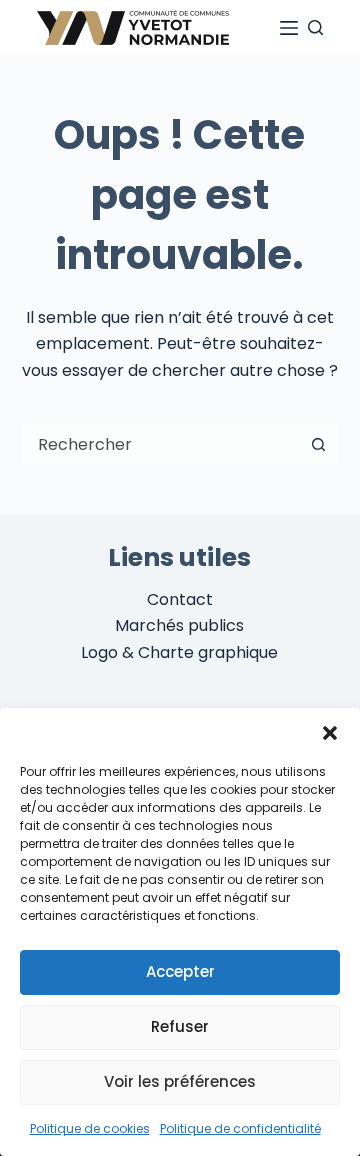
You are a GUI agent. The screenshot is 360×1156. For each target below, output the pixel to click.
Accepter (180, 971)
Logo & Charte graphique (179, 652)
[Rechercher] (315, 27)
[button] (330, 733)
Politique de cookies (90, 1128)
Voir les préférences (180, 1081)
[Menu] (289, 28)
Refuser (180, 1026)
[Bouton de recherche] (318, 444)
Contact (180, 599)
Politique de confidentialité (240, 1128)
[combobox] (161, 444)
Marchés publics (179, 625)
